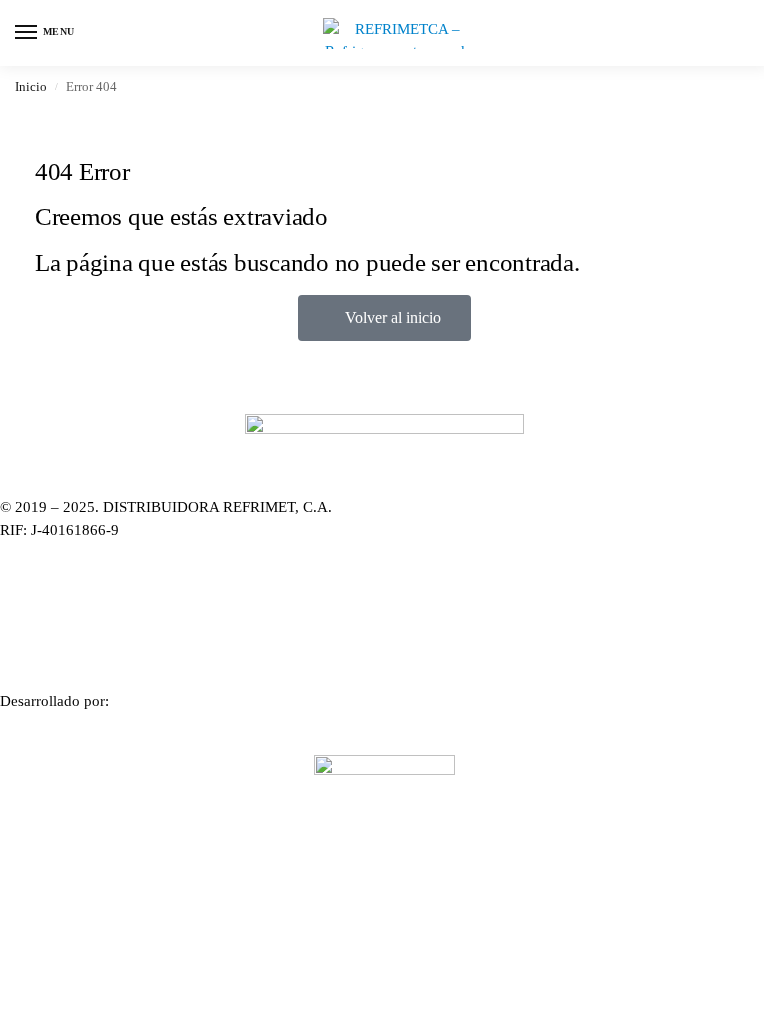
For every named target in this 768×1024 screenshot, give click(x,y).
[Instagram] (384, 594)
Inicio (31, 87)
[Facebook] (384, 636)
